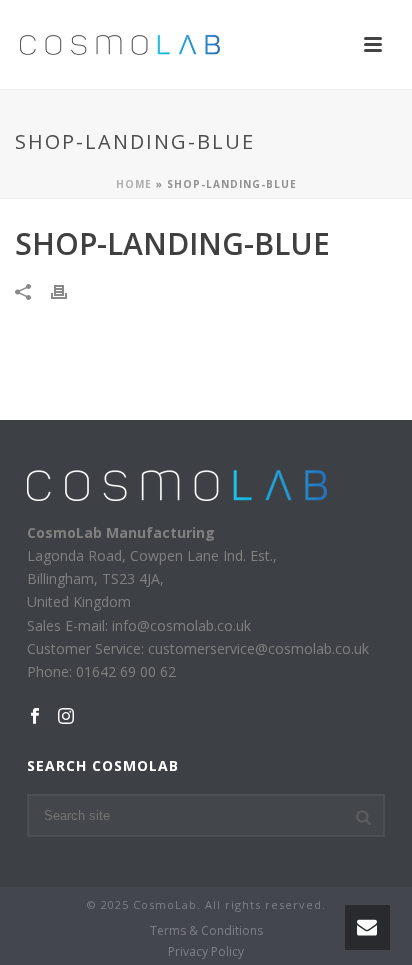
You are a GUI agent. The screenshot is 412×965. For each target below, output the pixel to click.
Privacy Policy (206, 952)
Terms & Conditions (206, 931)
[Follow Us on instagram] (66, 717)
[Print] (69, 290)
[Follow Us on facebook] (35, 717)
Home (134, 184)
